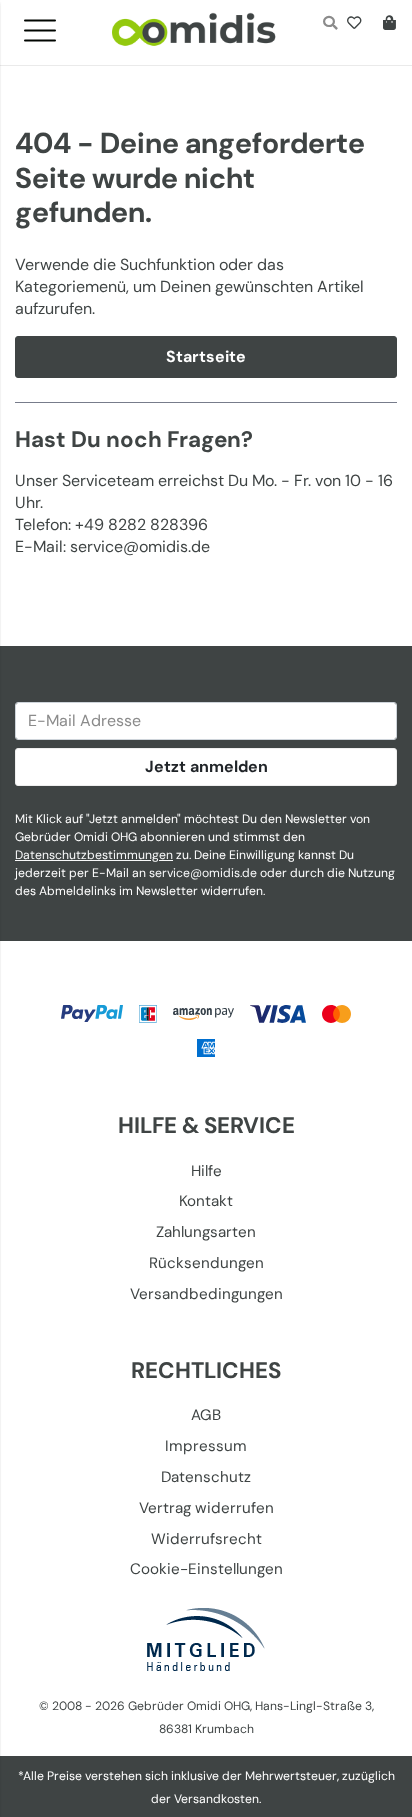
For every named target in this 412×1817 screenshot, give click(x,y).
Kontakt (206, 1201)
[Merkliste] (358, 25)
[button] (48, 25)
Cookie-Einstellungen (206, 1569)
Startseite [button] (206, 356)
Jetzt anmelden (206, 766)
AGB (206, 1415)
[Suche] (329, 25)
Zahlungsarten (206, 1232)
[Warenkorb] (385, 25)
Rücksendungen (206, 1263)
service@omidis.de (203, 873)
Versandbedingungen (206, 1294)
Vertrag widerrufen (206, 1508)
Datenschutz (206, 1477)
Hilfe (206, 1171)
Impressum (206, 1446)
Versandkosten (216, 1799)
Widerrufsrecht (206, 1539)
